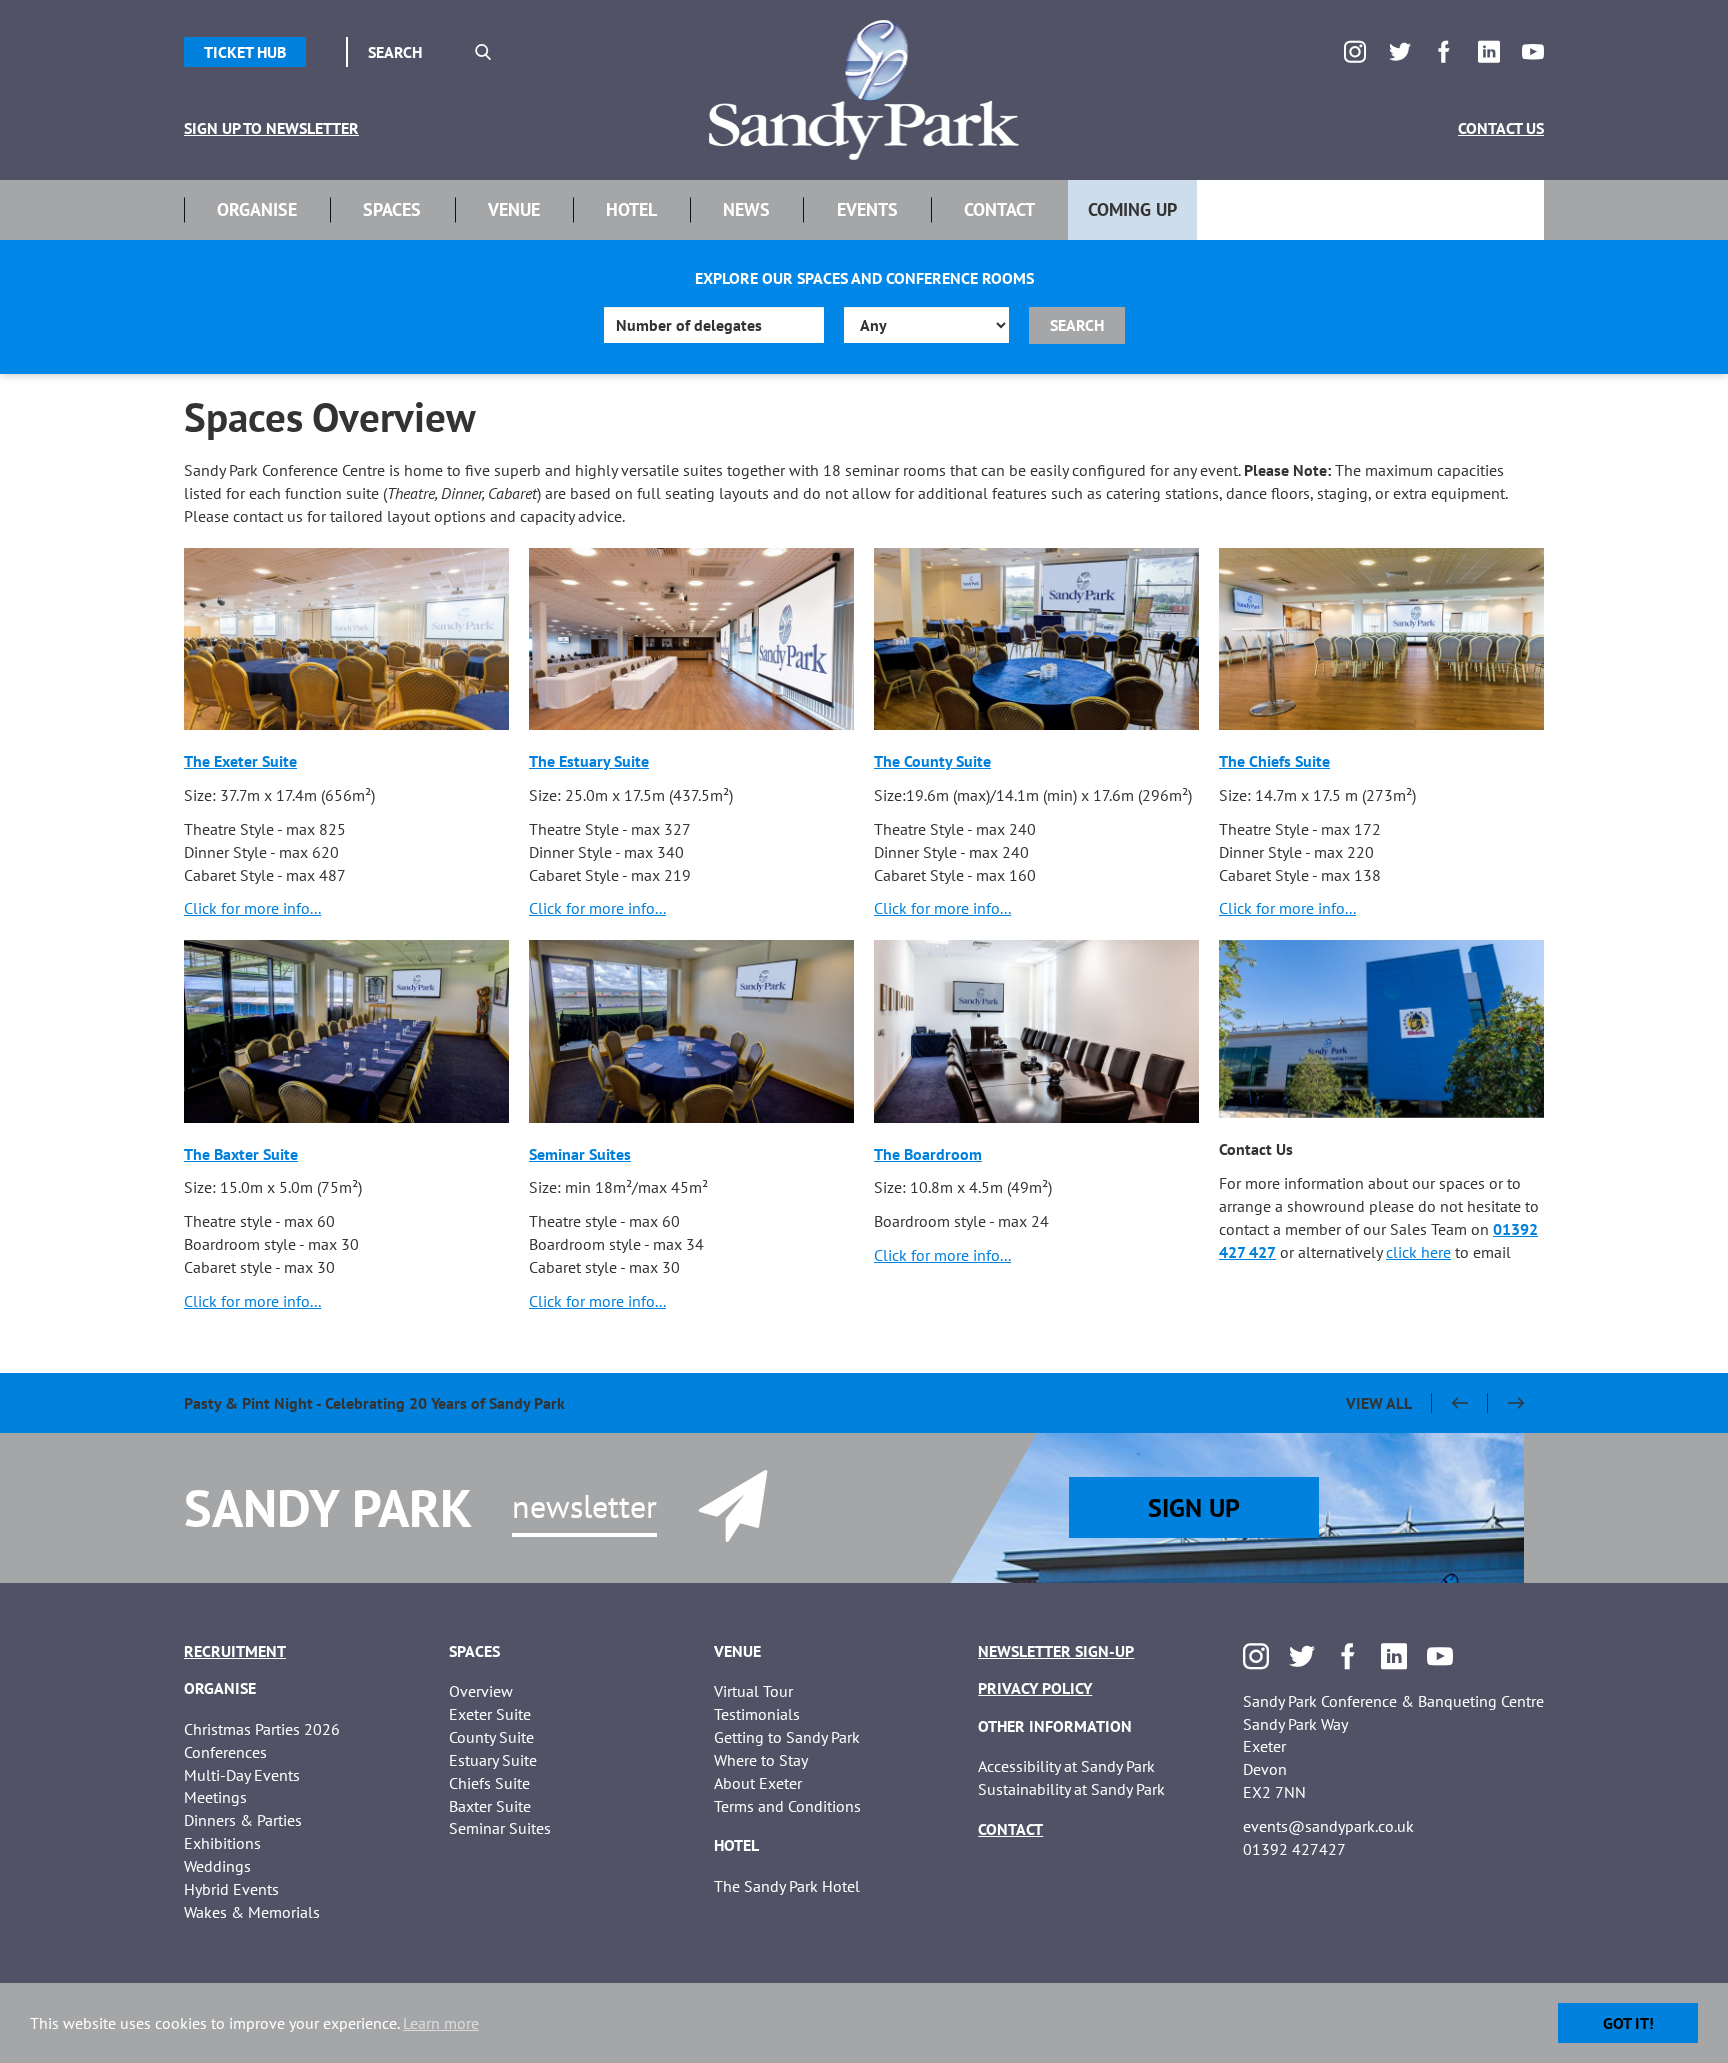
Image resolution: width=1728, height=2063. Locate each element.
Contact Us (1501, 128)
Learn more (441, 2023)
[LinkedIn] (1489, 52)
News (746, 209)
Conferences (225, 1752)
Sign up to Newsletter (271, 128)
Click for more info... (252, 908)
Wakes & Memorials (252, 1912)
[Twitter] (1400, 52)
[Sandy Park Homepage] (864, 90)
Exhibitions (222, 1843)
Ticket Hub (245, 52)
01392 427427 (1294, 1849)
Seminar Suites (500, 1828)
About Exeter (758, 1783)
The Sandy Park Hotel (787, 1886)
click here (1418, 1252)
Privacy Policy (1035, 1688)
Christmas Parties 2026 (262, 1729)
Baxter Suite (490, 1806)
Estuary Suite (493, 1760)
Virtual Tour (753, 1691)
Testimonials (757, 1714)
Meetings (215, 1797)
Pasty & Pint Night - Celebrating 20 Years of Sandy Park (374, 1403)
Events (867, 209)
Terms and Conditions (787, 1806)
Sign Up (1194, 1507)
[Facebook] (1444, 52)
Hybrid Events (231, 1889)
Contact (999, 209)
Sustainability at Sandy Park (1071, 1789)
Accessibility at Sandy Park (1066, 1766)
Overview (481, 1691)
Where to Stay (761, 1760)
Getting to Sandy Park (787, 1737)
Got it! (1628, 2023)
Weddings (217, 1866)
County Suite (491, 1737)
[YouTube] (1533, 52)
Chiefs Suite (489, 1783)
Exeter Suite (490, 1714)
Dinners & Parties (243, 1820)
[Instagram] (1355, 52)
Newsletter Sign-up (1056, 1651)
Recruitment (235, 1651)
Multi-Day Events (242, 1775)
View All (1379, 1403)
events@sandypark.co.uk (1328, 1826)
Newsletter (584, 1506)
